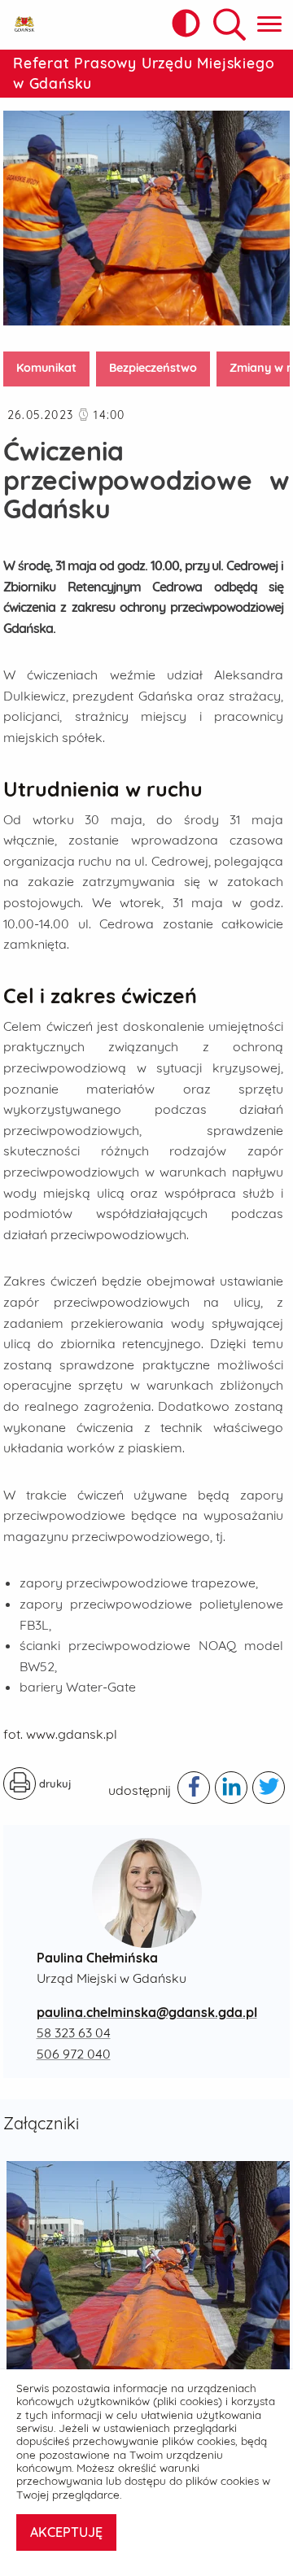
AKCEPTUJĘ (66, 2532)
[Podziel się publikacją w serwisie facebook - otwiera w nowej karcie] (194, 1788)
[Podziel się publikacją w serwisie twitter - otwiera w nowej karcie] (269, 1788)
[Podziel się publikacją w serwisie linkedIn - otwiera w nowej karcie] (231, 1788)
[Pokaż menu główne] (269, 25)
